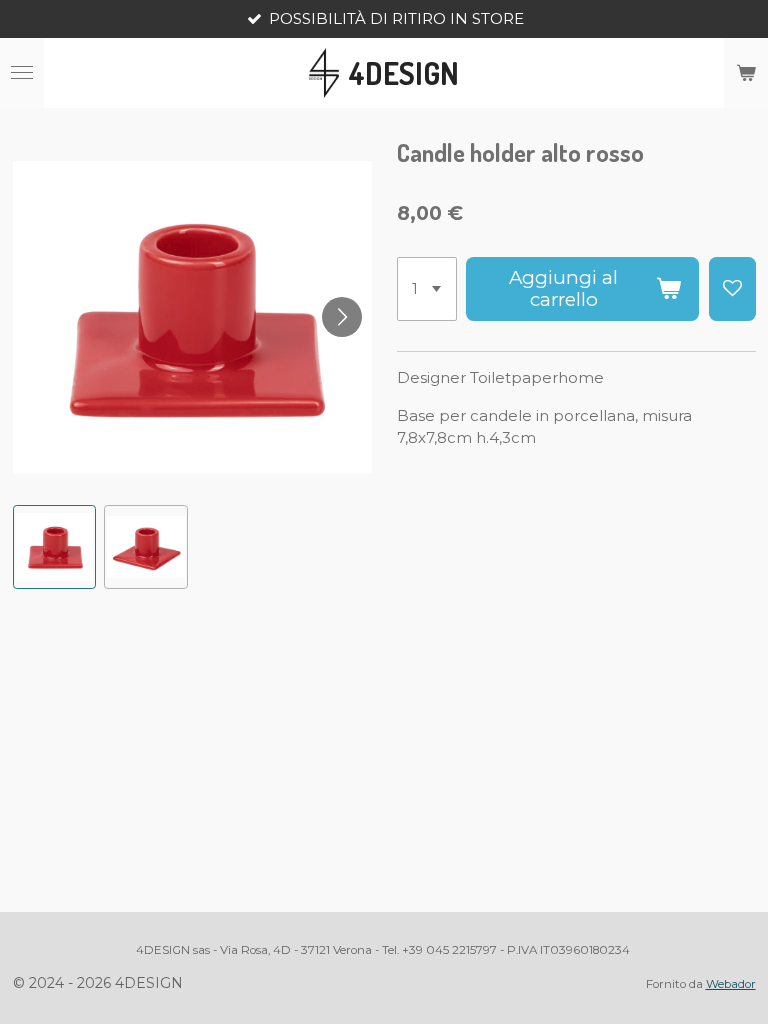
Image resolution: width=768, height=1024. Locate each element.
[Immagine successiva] (342, 317)
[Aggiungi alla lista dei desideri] (732, 289)
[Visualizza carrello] (746, 73)
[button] (55, 547)
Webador (731, 984)
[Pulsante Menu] (22, 73)
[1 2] (427, 289)
